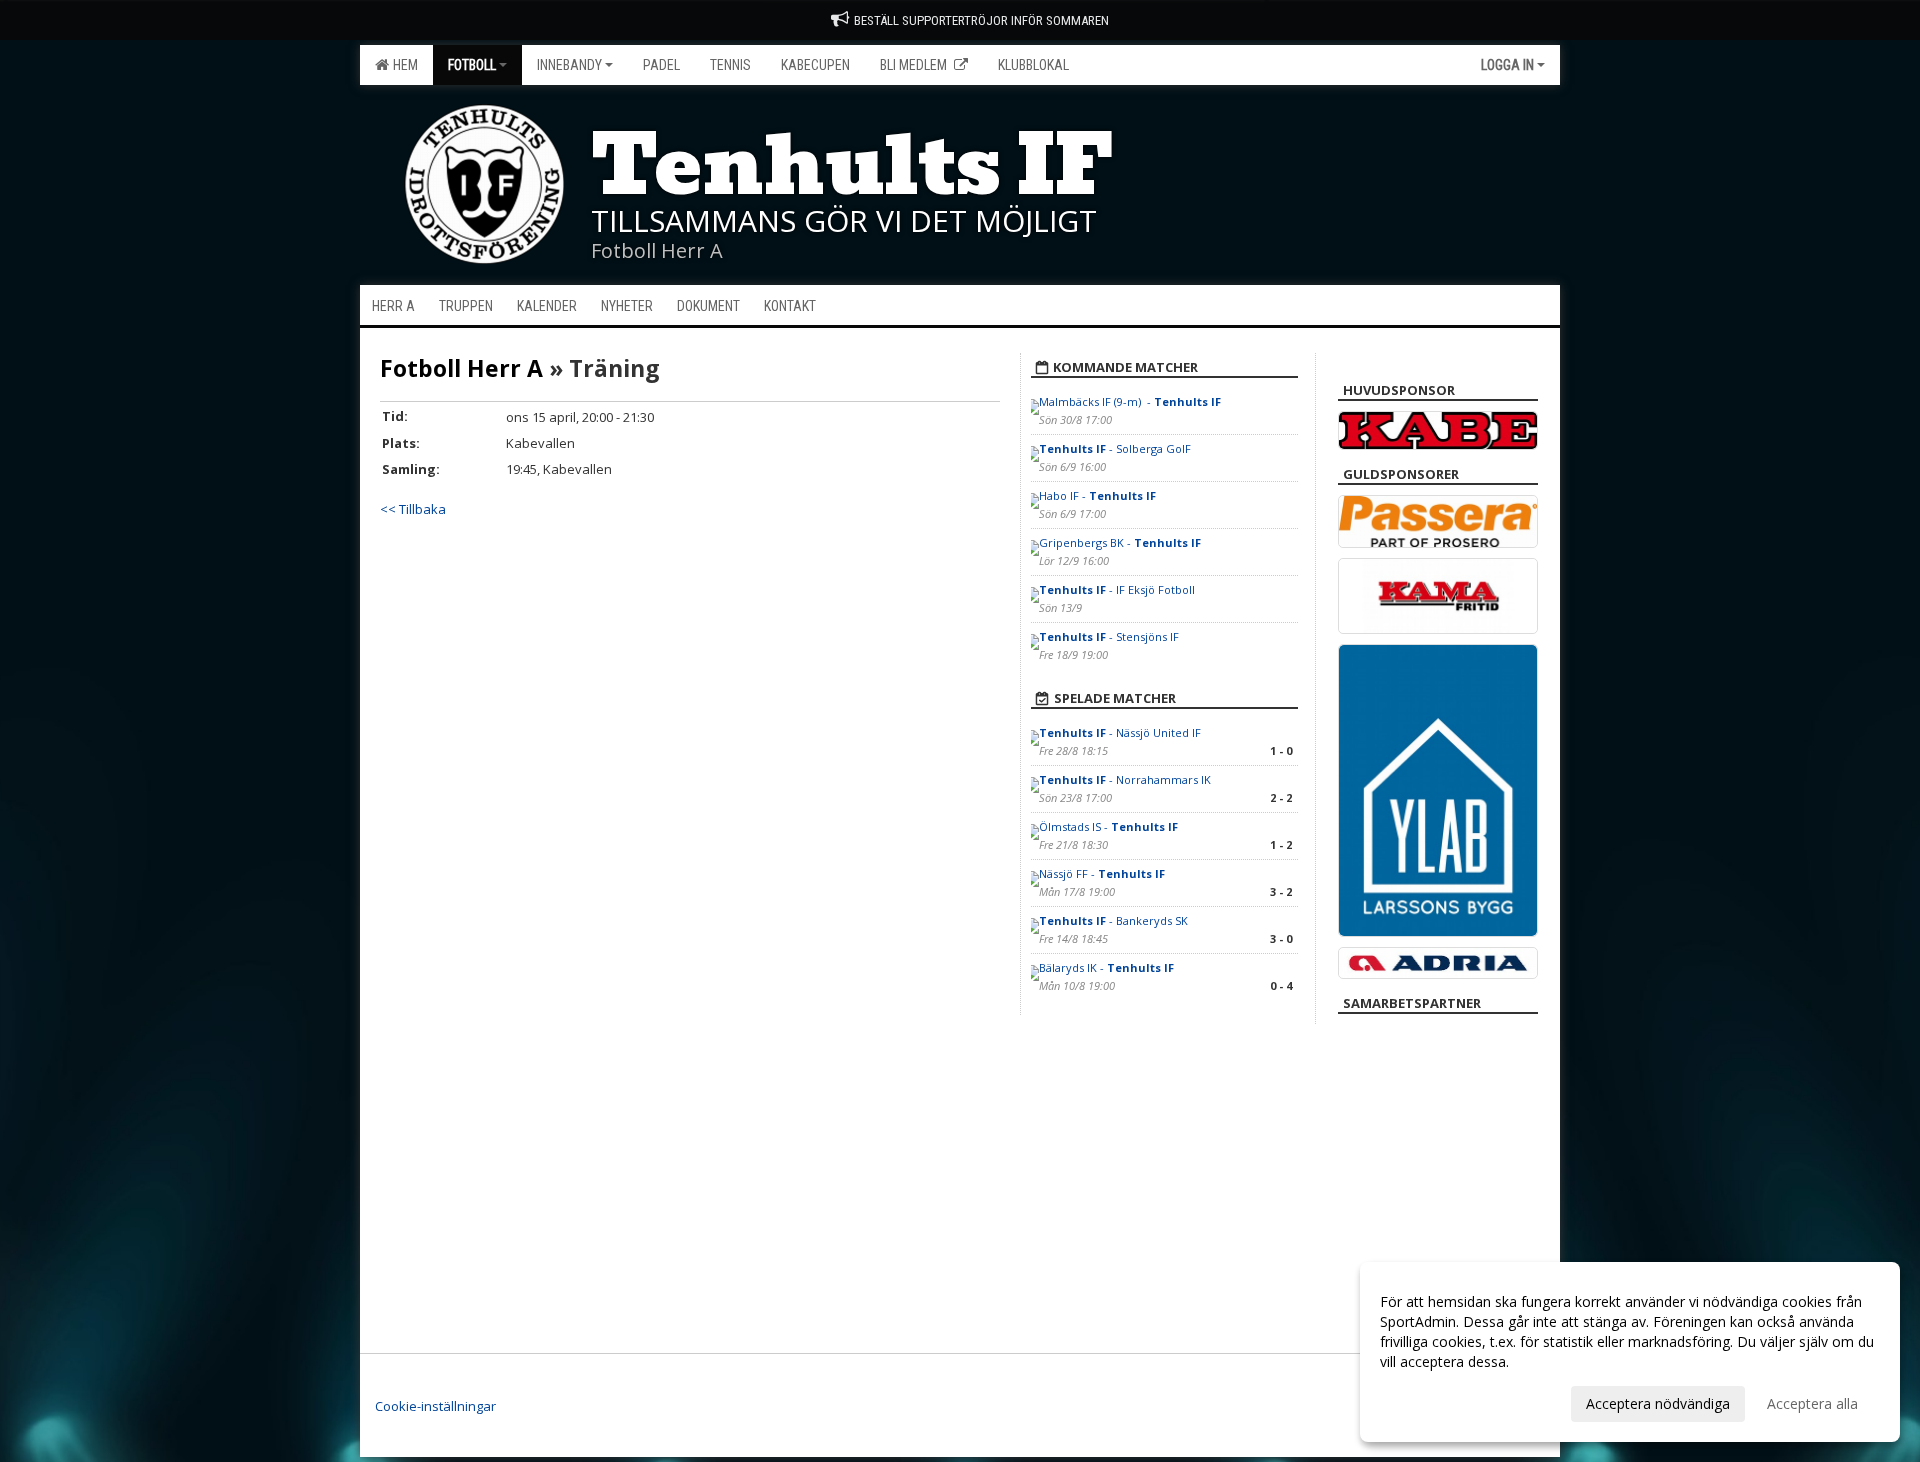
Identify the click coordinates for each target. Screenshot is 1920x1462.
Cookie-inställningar (435, 1406)
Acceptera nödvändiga (1658, 1403)
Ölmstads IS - (1108, 826)
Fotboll (472, 65)
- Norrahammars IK (1126, 779)
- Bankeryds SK (1113, 920)
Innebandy (569, 65)
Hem (402, 65)
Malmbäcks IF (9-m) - (1130, 401)
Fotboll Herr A (461, 368)
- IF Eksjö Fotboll (1117, 589)
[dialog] (1630, 1352)
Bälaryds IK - (1106, 967)
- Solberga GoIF (1115, 448)
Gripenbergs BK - (1120, 542)
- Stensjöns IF (1109, 636)
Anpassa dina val (1434, 1401)
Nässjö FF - (1102, 873)
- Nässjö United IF (1120, 732)
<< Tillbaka (413, 509)
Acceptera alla (1812, 1403)
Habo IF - (1097, 495)
